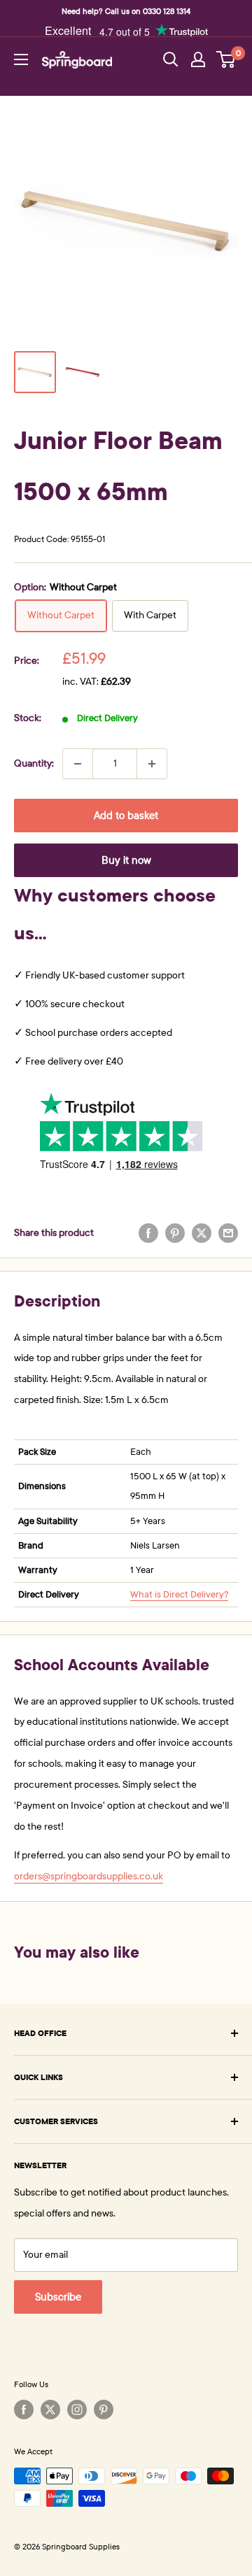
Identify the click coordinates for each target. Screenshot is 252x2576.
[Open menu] (21, 59)
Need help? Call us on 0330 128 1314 (126, 11)
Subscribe (58, 2297)
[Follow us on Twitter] (50, 2410)
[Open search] (171, 59)
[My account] (198, 59)
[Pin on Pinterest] (175, 1233)
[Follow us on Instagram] (77, 2410)
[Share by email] (228, 1233)
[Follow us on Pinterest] (104, 2410)
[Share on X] (202, 1233)
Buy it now (126, 860)
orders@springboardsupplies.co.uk (89, 1876)
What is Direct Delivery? (179, 1595)
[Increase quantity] (152, 764)
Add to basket (126, 816)
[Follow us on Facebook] (24, 2410)
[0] (226, 59)
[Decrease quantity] (78, 764)
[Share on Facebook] (148, 1233)
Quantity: (34, 763)
